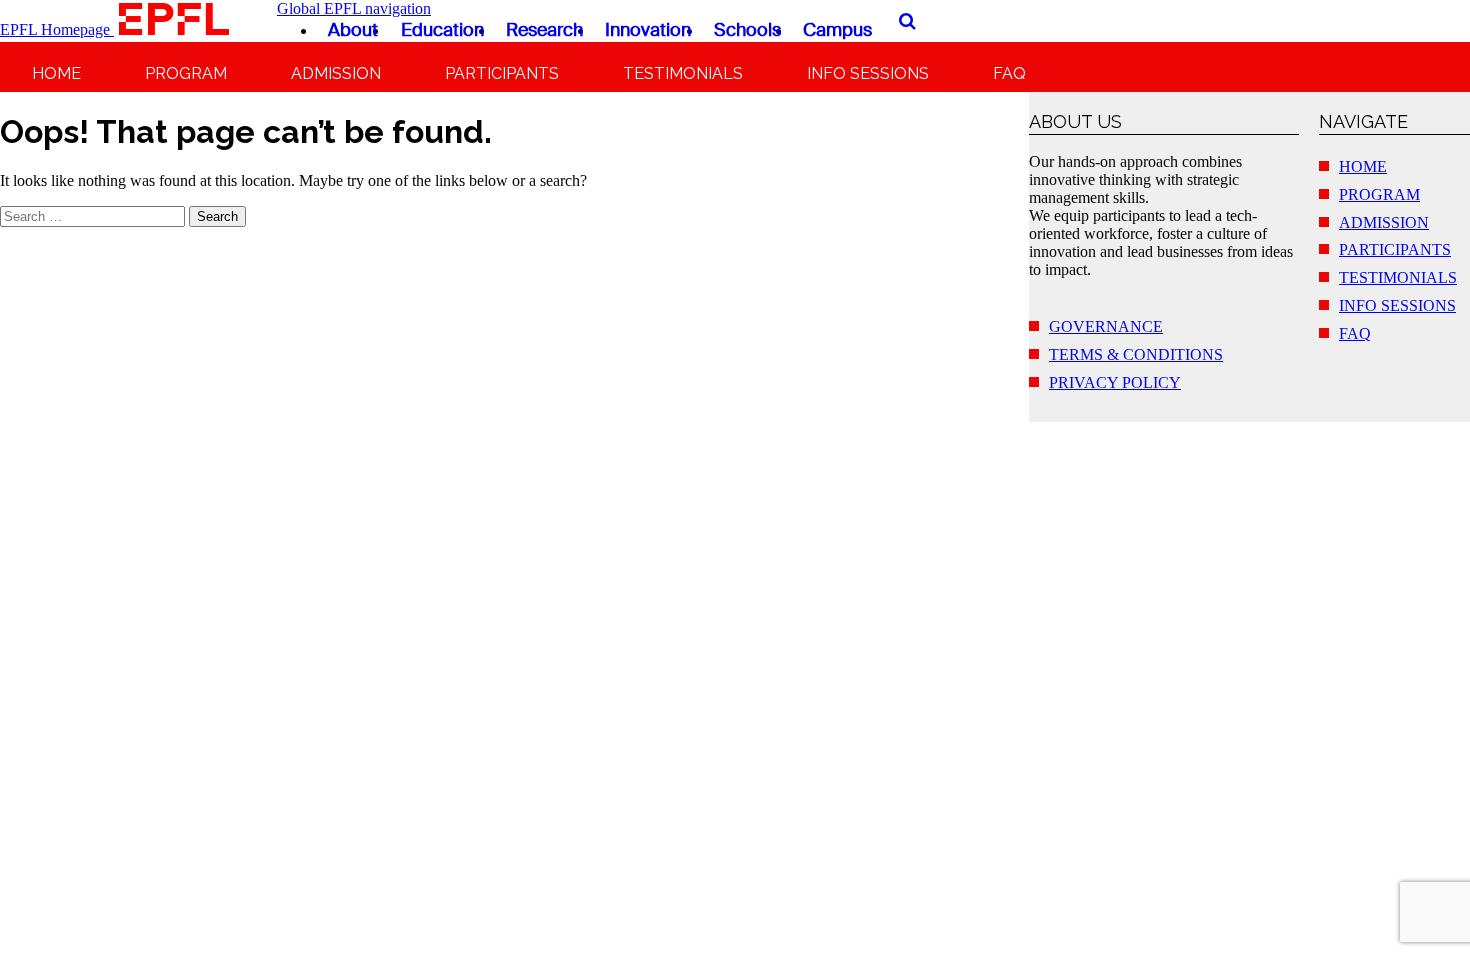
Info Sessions (868, 73)
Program (186, 73)
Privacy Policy (1115, 382)
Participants (502, 73)
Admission (336, 73)
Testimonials (683, 73)
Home (56, 73)
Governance (1106, 326)
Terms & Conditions (1136, 354)
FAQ (1009, 73)
